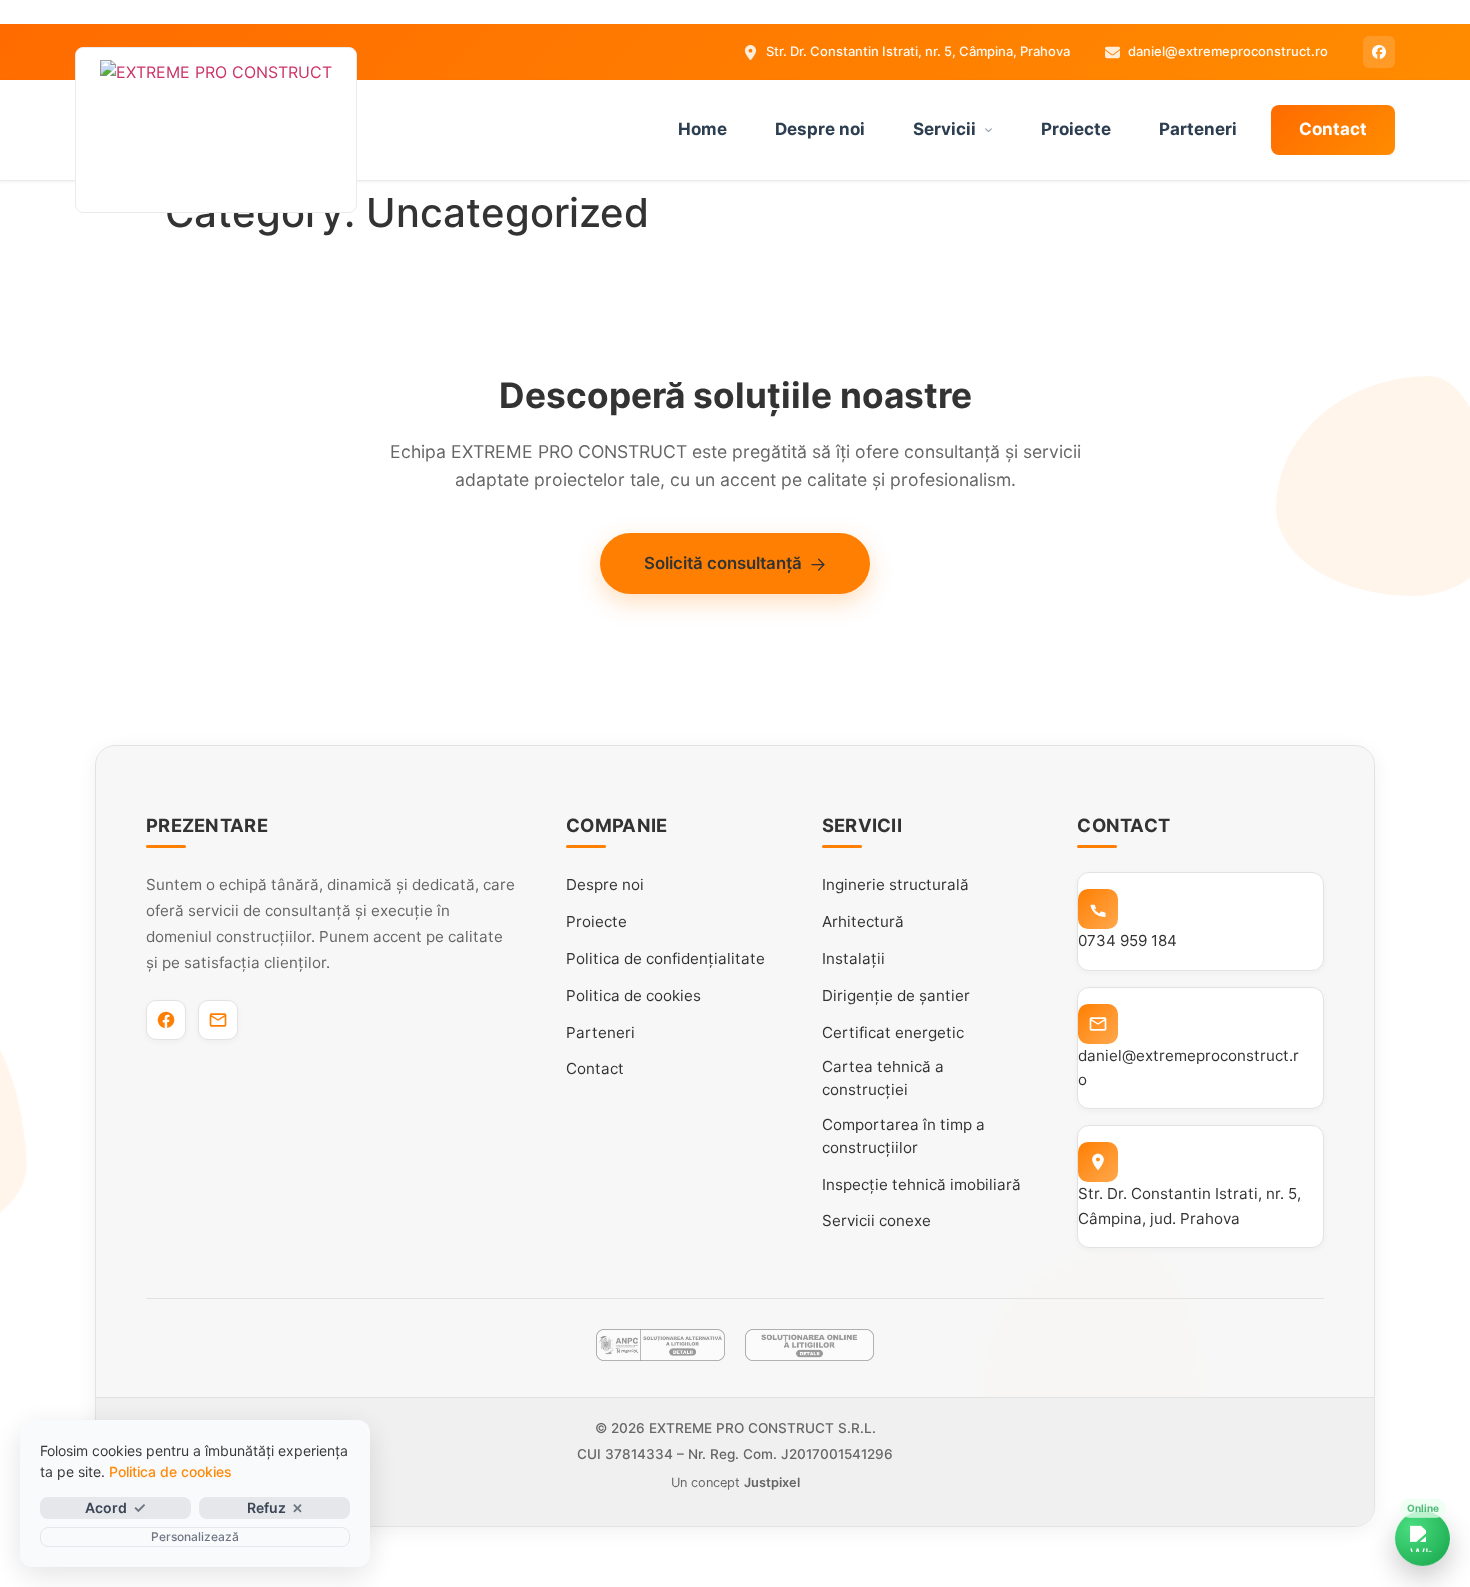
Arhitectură (863, 921)
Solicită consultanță (723, 562)
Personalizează (195, 1536)
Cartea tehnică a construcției (883, 1078)
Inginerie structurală (895, 884)
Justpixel (772, 1482)
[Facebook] (1379, 52)
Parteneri (1198, 129)
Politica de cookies (633, 995)
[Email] (218, 1020)
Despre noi (820, 129)
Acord (106, 1507)
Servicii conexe (876, 1220)
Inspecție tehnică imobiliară (921, 1184)
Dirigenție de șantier (896, 995)
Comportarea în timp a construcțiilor (903, 1136)
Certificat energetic (893, 1032)
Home (702, 129)
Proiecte (1076, 129)
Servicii (944, 129)
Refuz (266, 1507)
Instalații (853, 958)
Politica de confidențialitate (665, 958)
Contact (1333, 129)
